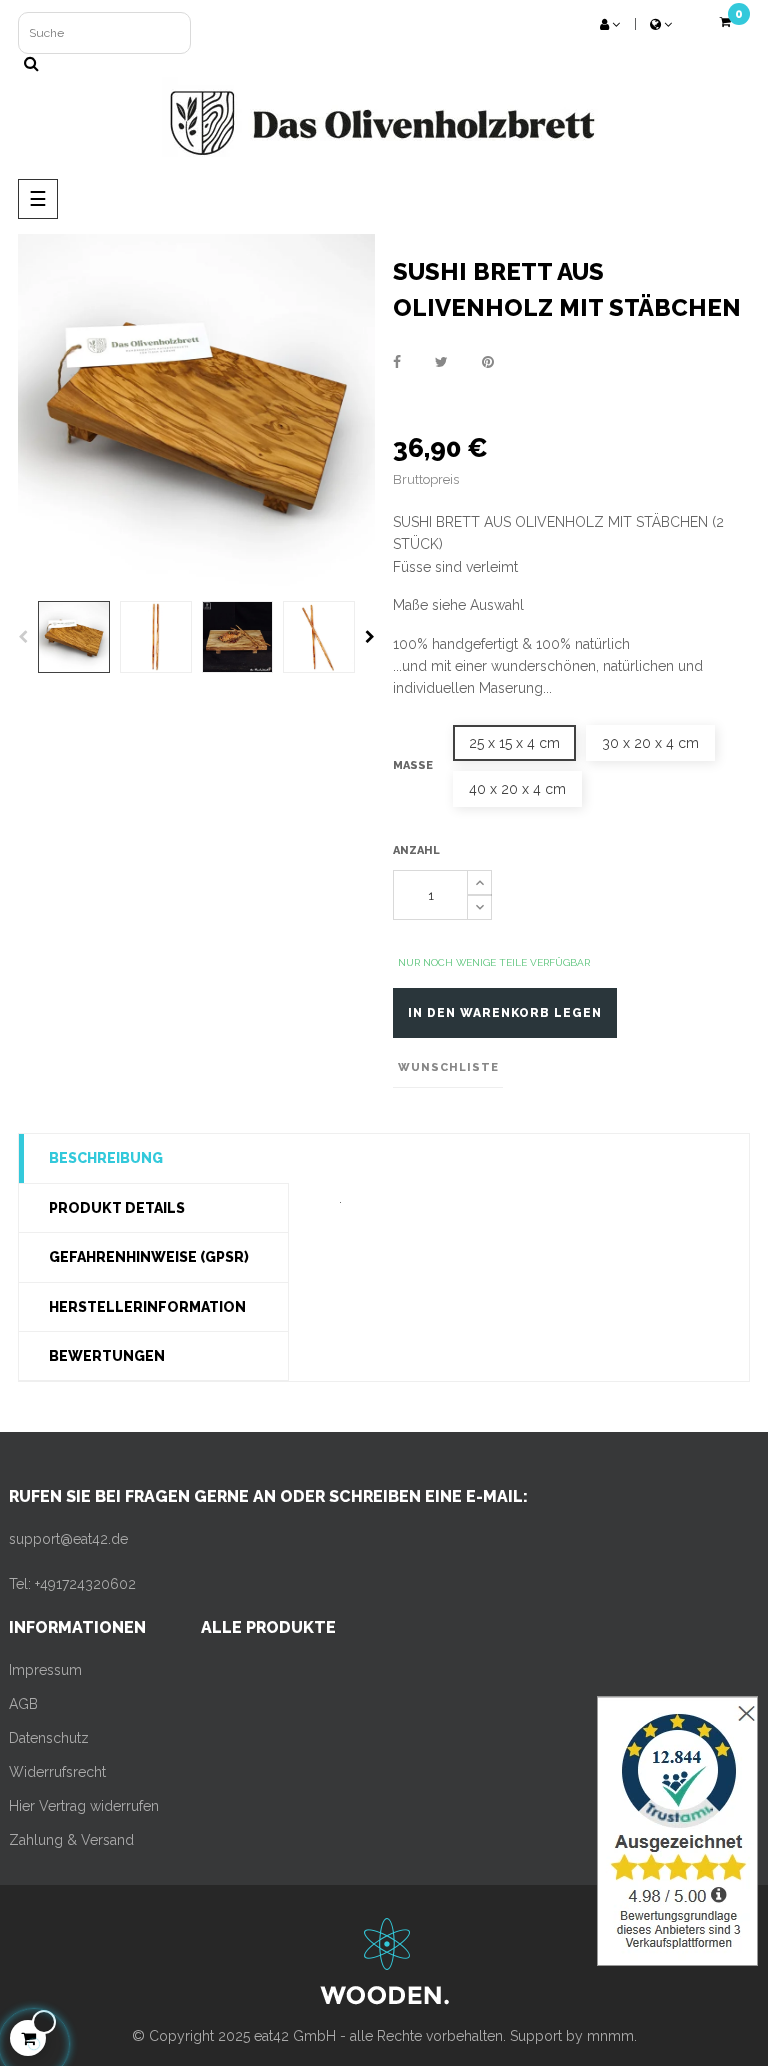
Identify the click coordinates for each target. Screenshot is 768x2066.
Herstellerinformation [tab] (147, 1307)
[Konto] (610, 25)
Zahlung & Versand (71, 1840)
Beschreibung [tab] (106, 1158)
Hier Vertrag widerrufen (84, 1806)
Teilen (397, 362)
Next (370, 637)
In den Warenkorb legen (505, 1013)
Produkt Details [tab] (117, 1208)
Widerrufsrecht (57, 1772)
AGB (23, 1704)
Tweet (441, 362)
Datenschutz (49, 1738)
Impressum (45, 1670)
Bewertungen (107, 1356)
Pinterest (488, 362)
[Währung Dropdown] (661, 25)
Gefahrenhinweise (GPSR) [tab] (149, 1257)
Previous (23, 637)
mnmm (610, 2036)
